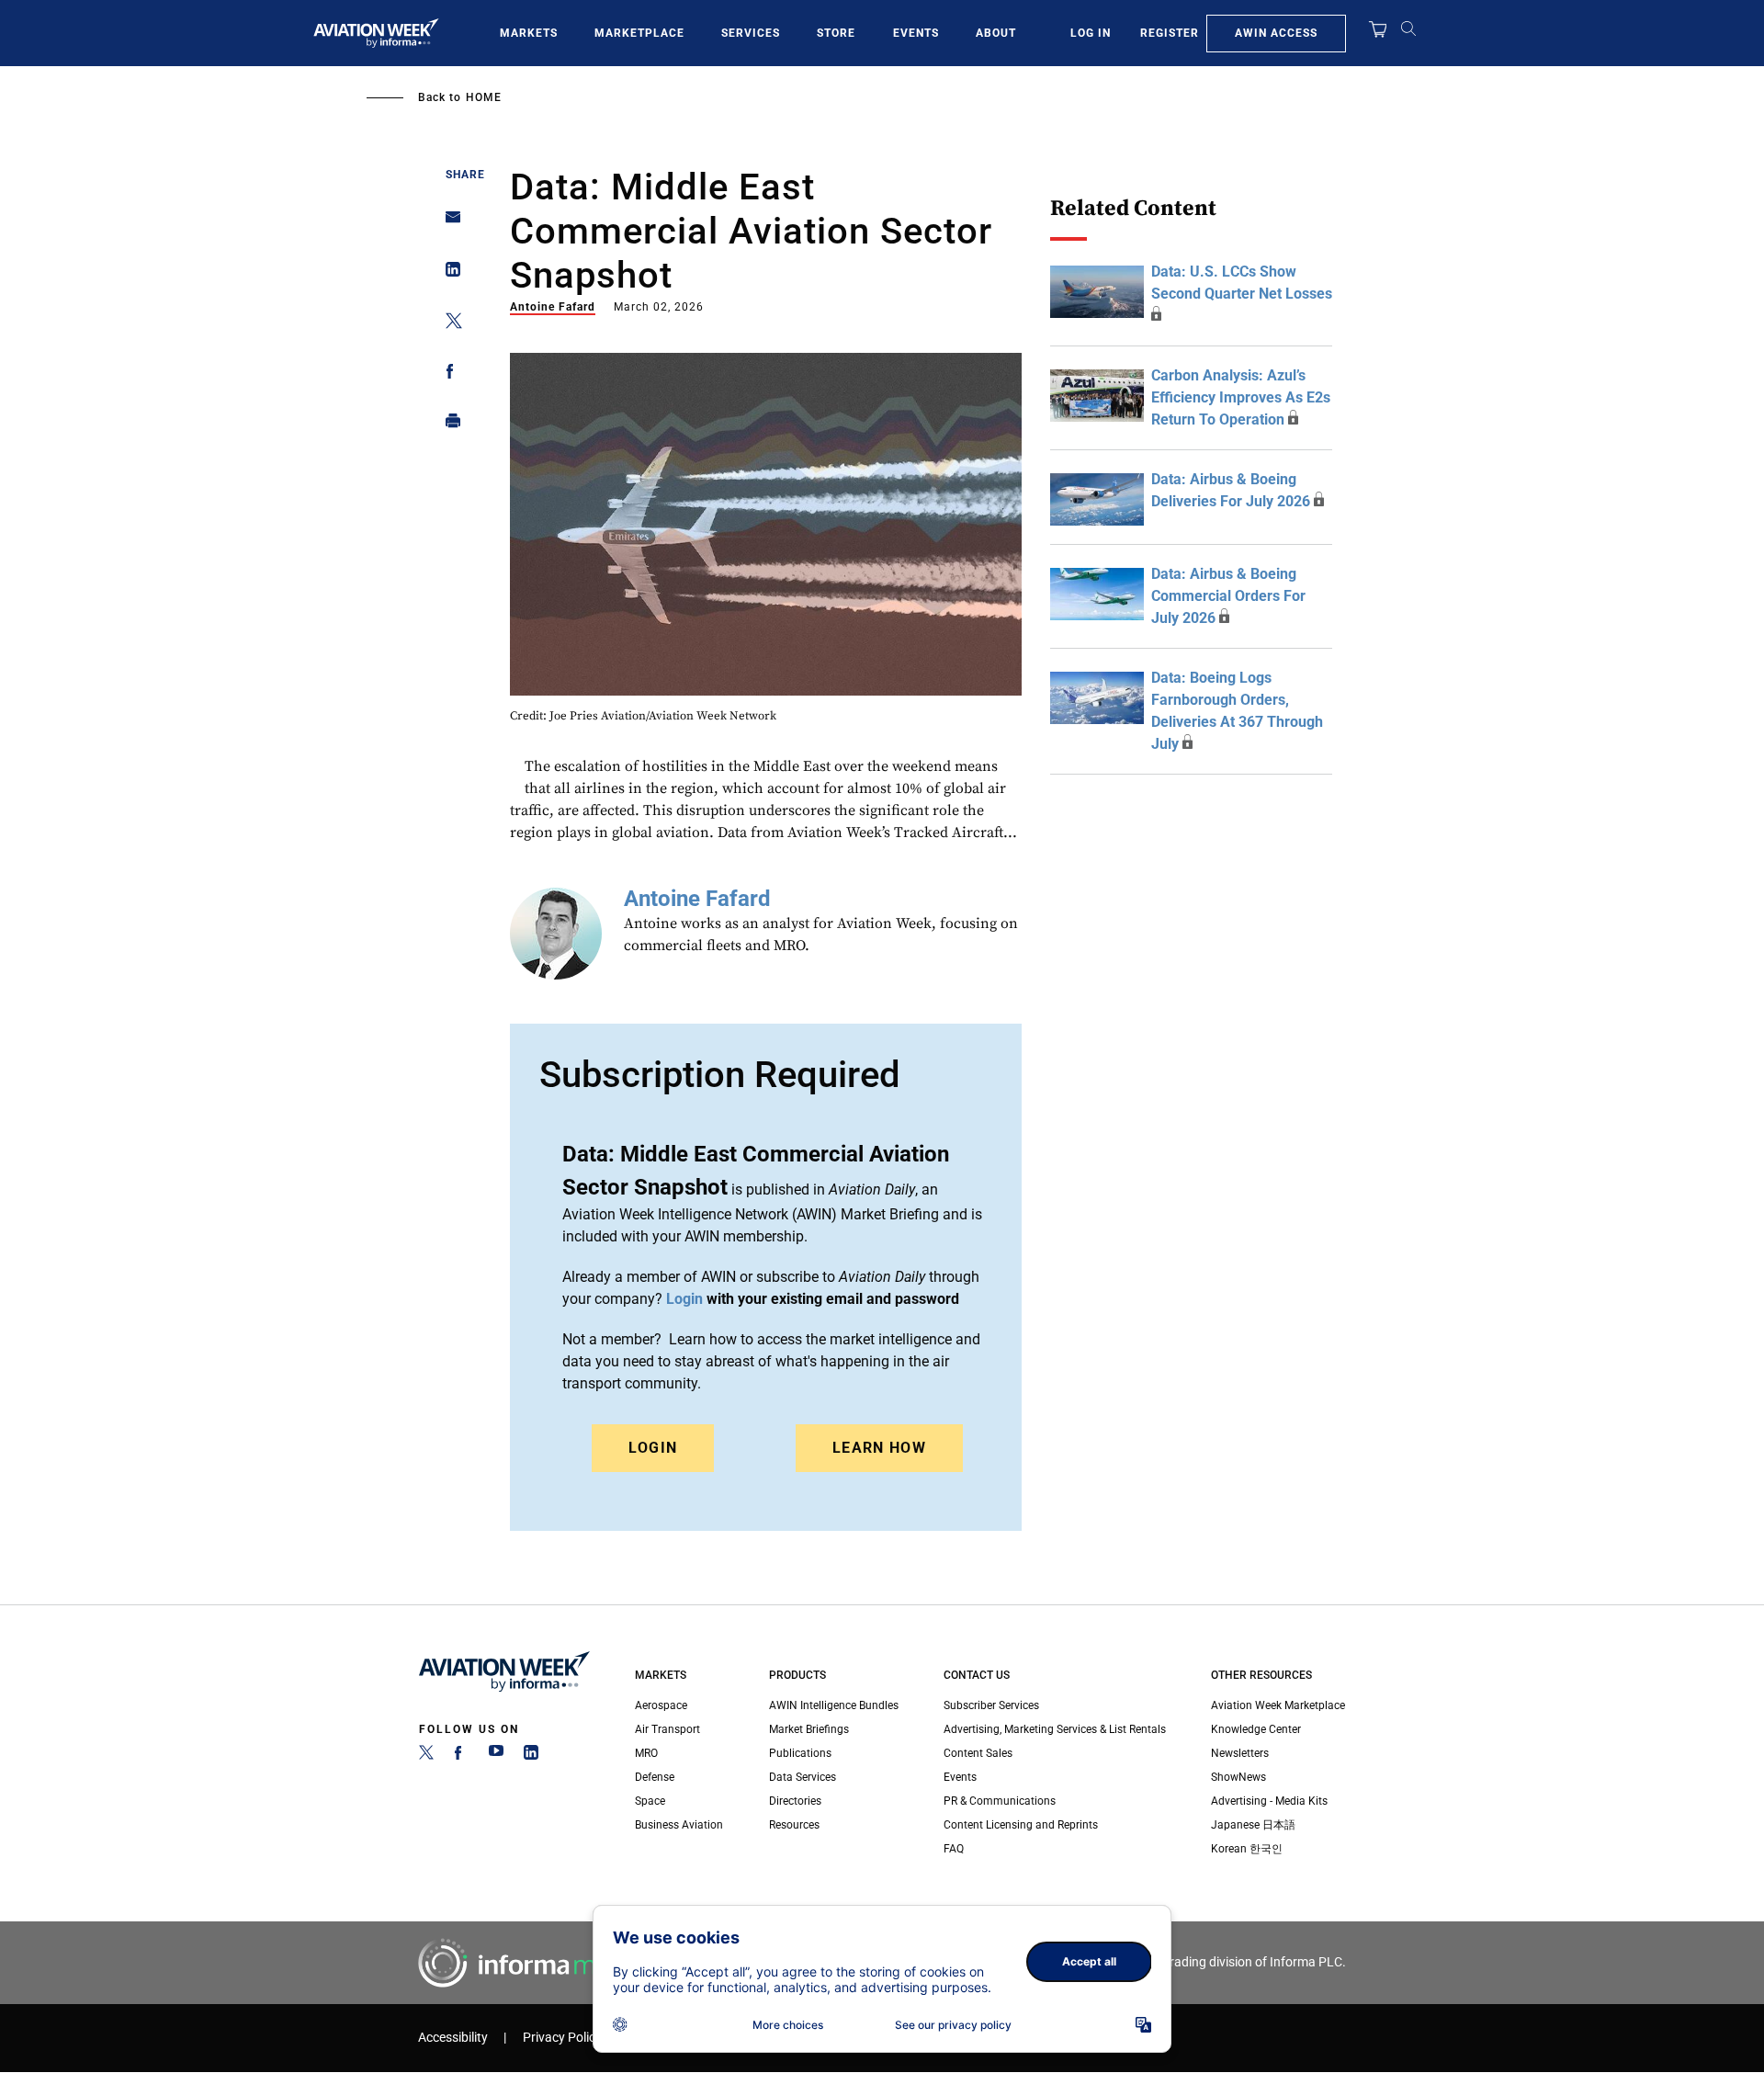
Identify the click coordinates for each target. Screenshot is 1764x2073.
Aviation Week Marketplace (1278, 1705)
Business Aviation (679, 1825)
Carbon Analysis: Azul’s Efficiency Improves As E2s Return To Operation (1241, 397)
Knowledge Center (1256, 1729)
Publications (800, 1753)
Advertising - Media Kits (1269, 1801)
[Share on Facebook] (448, 374)
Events (916, 33)
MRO (646, 1753)
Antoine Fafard (553, 307)
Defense (655, 1777)
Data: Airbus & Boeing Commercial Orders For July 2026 (1228, 596)
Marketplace (639, 33)
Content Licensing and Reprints (1021, 1825)
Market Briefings (809, 1729)
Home (484, 97)
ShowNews (1238, 1777)
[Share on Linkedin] (448, 273)
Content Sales (978, 1753)
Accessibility (453, 2038)
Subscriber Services (991, 1705)
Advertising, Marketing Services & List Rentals (1055, 1729)
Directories (795, 1801)
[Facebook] (461, 1756)
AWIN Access (1276, 33)
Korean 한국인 (1247, 1849)
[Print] (448, 425)
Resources (794, 1825)
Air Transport (667, 1729)
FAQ (954, 1849)
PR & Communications (1000, 1801)
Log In (1091, 33)
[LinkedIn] (531, 1756)
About (996, 33)
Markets (529, 33)
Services (751, 33)
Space (650, 1801)
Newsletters (1240, 1753)
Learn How (879, 1448)
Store (836, 33)
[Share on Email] (448, 223)
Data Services (803, 1777)
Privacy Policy (562, 2038)
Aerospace (661, 1705)
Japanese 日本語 (1253, 1825)
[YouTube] (496, 1756)
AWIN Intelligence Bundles (834, 1705)
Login (653, 1448)
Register (1170, 33)
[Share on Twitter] (448, 324)
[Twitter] (426, 1756)
